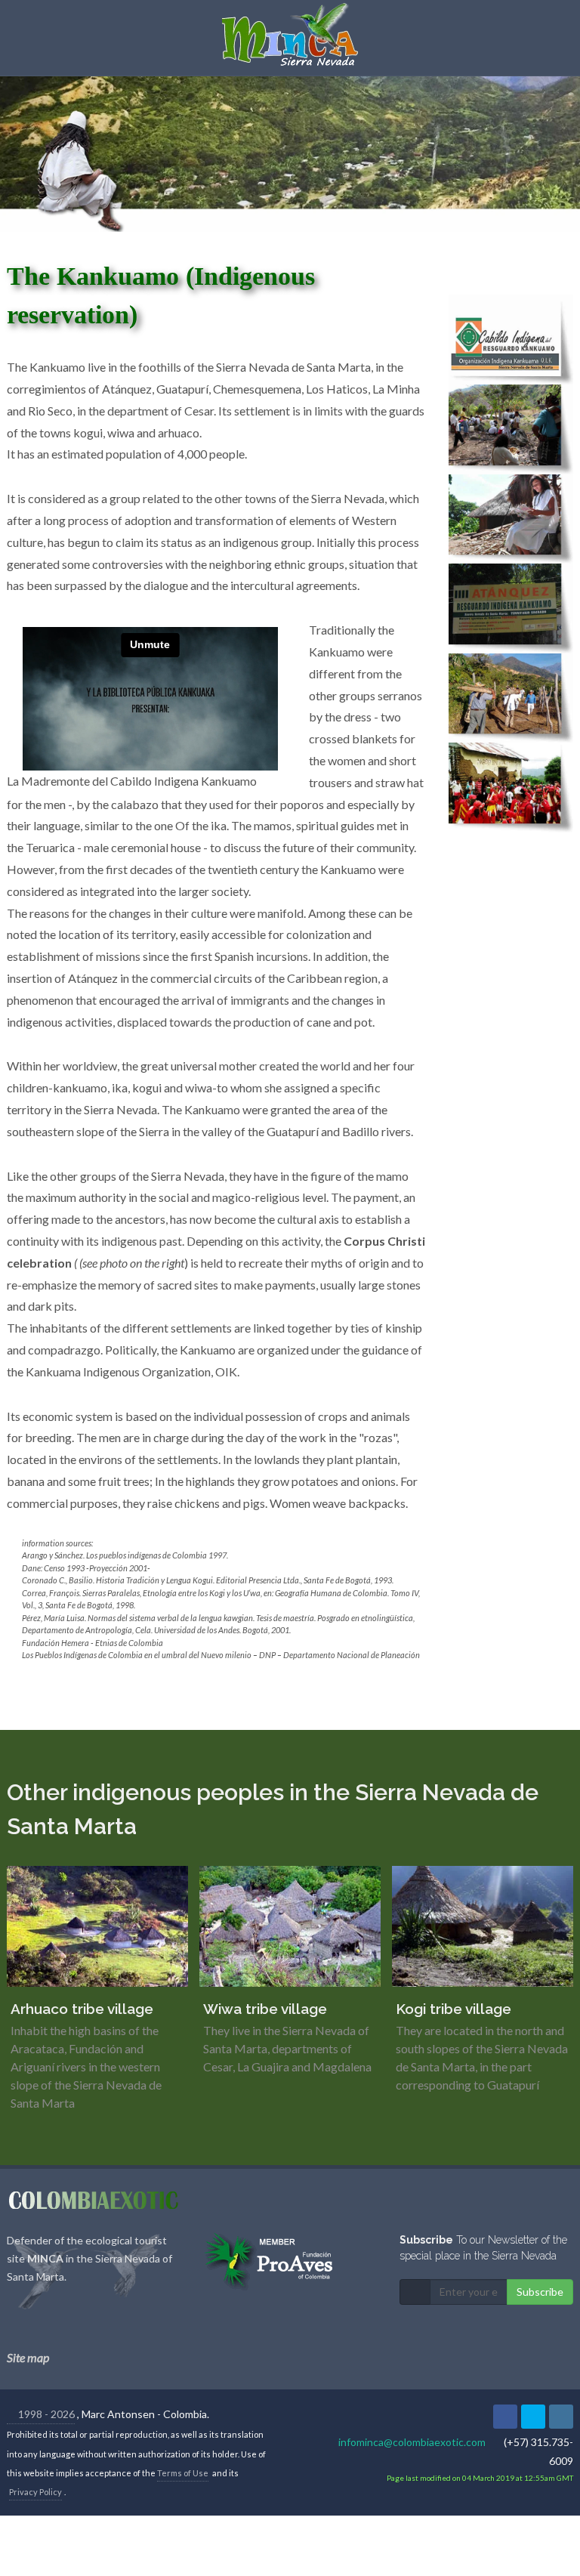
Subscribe (540, 2292)
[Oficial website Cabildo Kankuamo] (511, 338)
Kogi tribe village (454, 2009)
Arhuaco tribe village (82, 2009)
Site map (28, 2357)
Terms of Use (183, 2473)
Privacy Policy (35, 2492)
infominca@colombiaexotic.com (412, 2442)
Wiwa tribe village (265, 2009)
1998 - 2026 (45, 2414)
